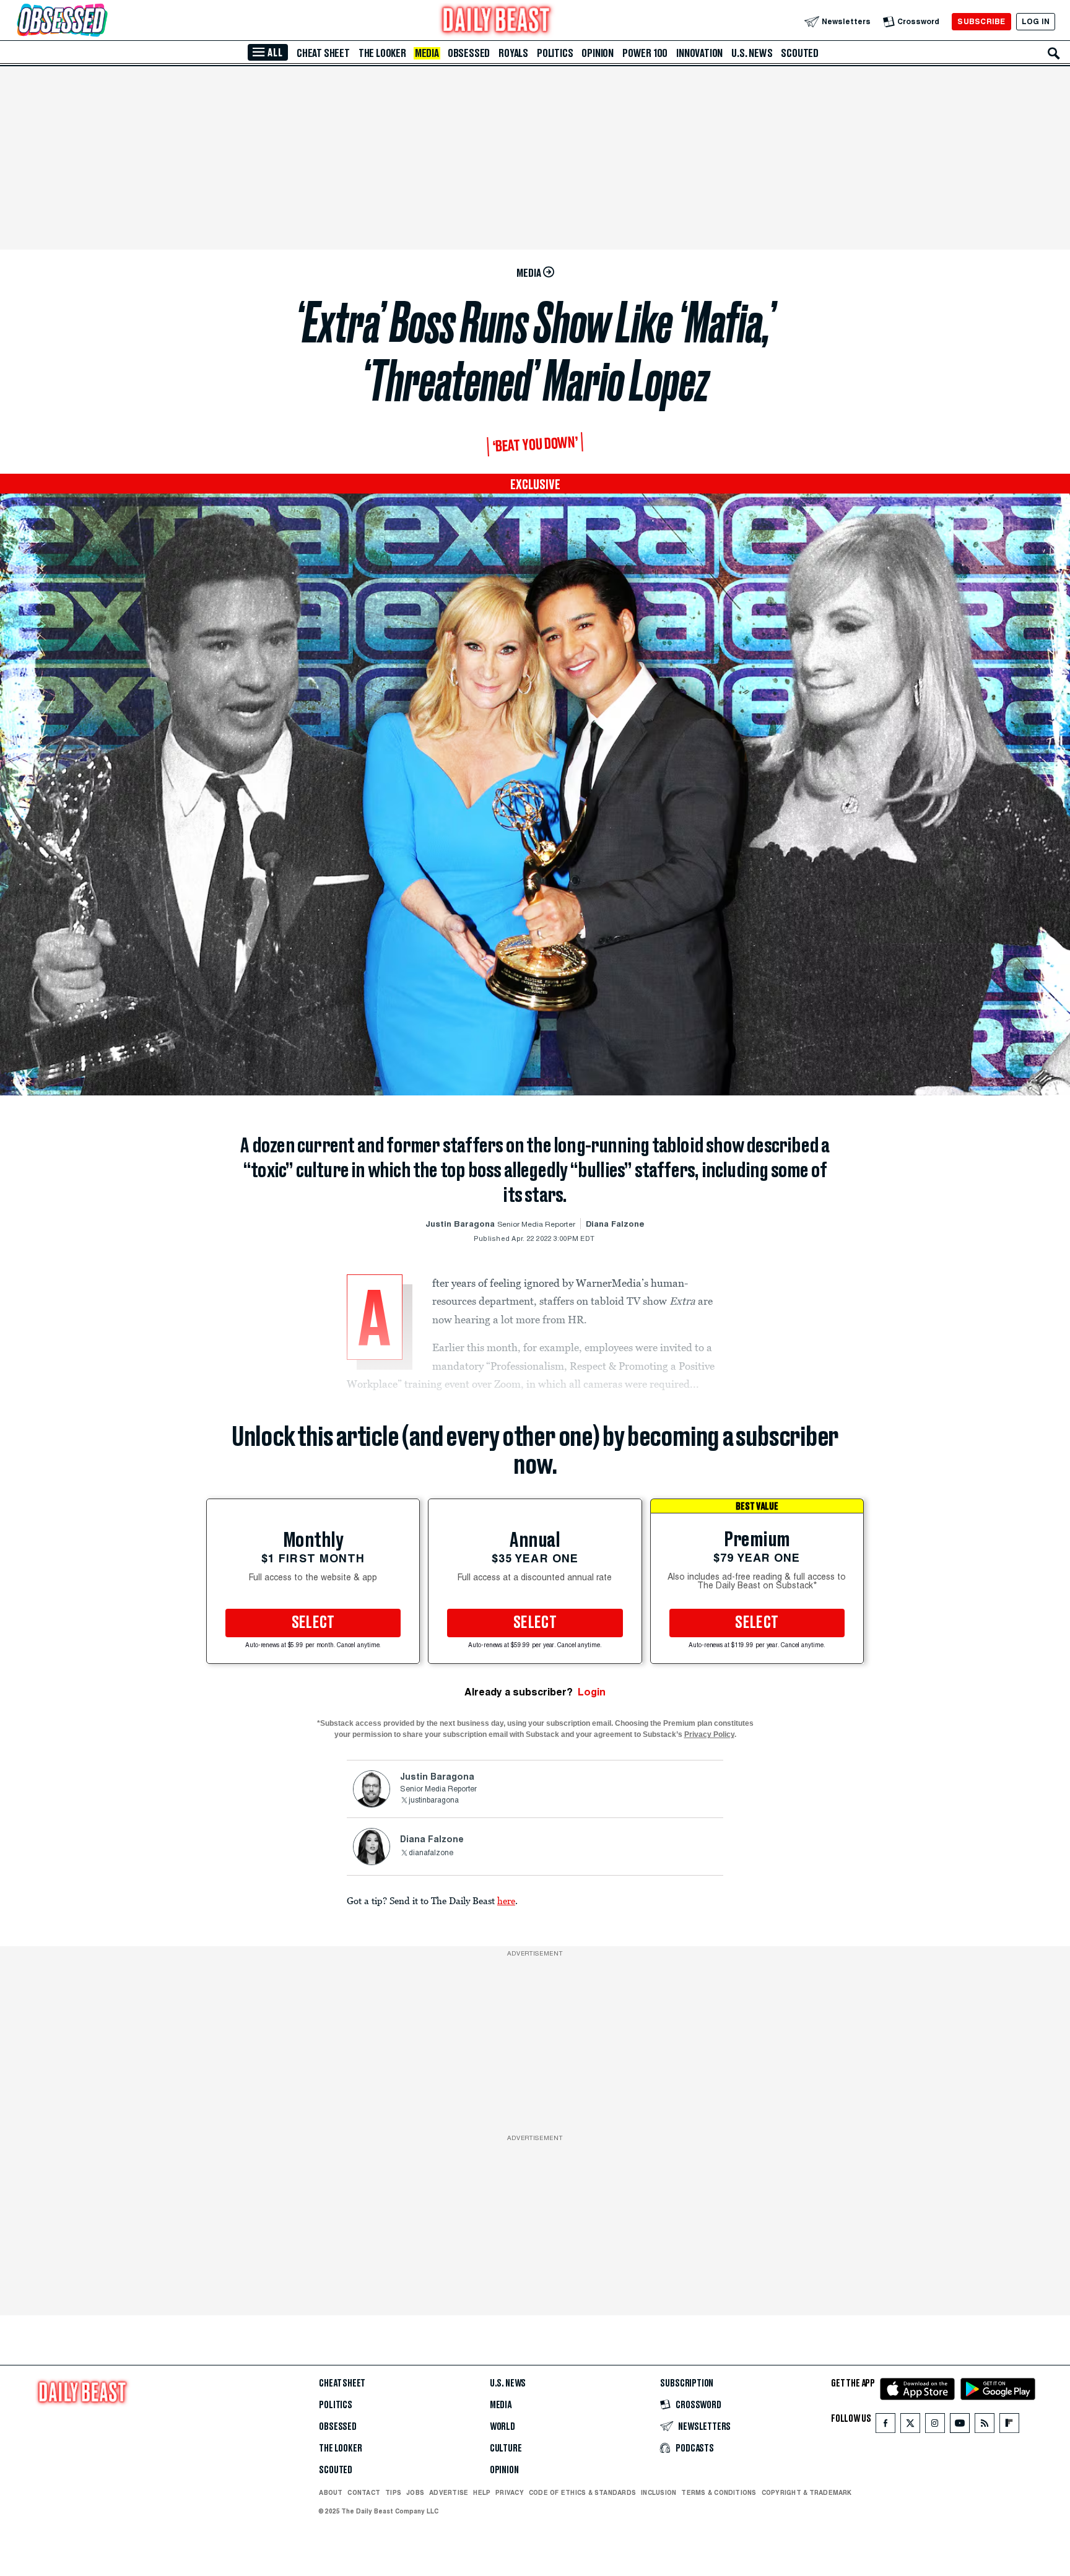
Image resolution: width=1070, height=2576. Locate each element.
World (502, 2427)
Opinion (598, 53)
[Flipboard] (1009, 2426)
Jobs (415, 2492)
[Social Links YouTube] (960, 2426)
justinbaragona (434, 1801)
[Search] (1054, 53)
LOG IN (1036, 21)
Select (313, 1623)
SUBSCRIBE (981, 21)
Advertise (449, 2492)
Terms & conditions (719, 2492)
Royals (513, 53)
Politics (555, 53)
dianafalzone (431, 1853)
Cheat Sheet (323, 53)
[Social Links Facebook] (885, 2426)
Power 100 (645, 53)
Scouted (800, 53)
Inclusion (659, 2492)
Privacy (510, 2492)
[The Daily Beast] (497, 21)
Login (592, 1692)
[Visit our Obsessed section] (102, 21)
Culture (506, 2448)
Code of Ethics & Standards (582, 2492)
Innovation (699, 53)
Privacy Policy (709, 1734)
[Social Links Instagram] (935, 2426)
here (506, 1900)
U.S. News (752, 53)
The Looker (382, 53)
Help (482, 2492)
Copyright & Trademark (807, 2492)
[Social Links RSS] (985, 2426)
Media (427, 53)
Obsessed (469, 53)
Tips (393, 2492)
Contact (364, 2492)
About (331, 2492)
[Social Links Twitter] (910, 2426)
